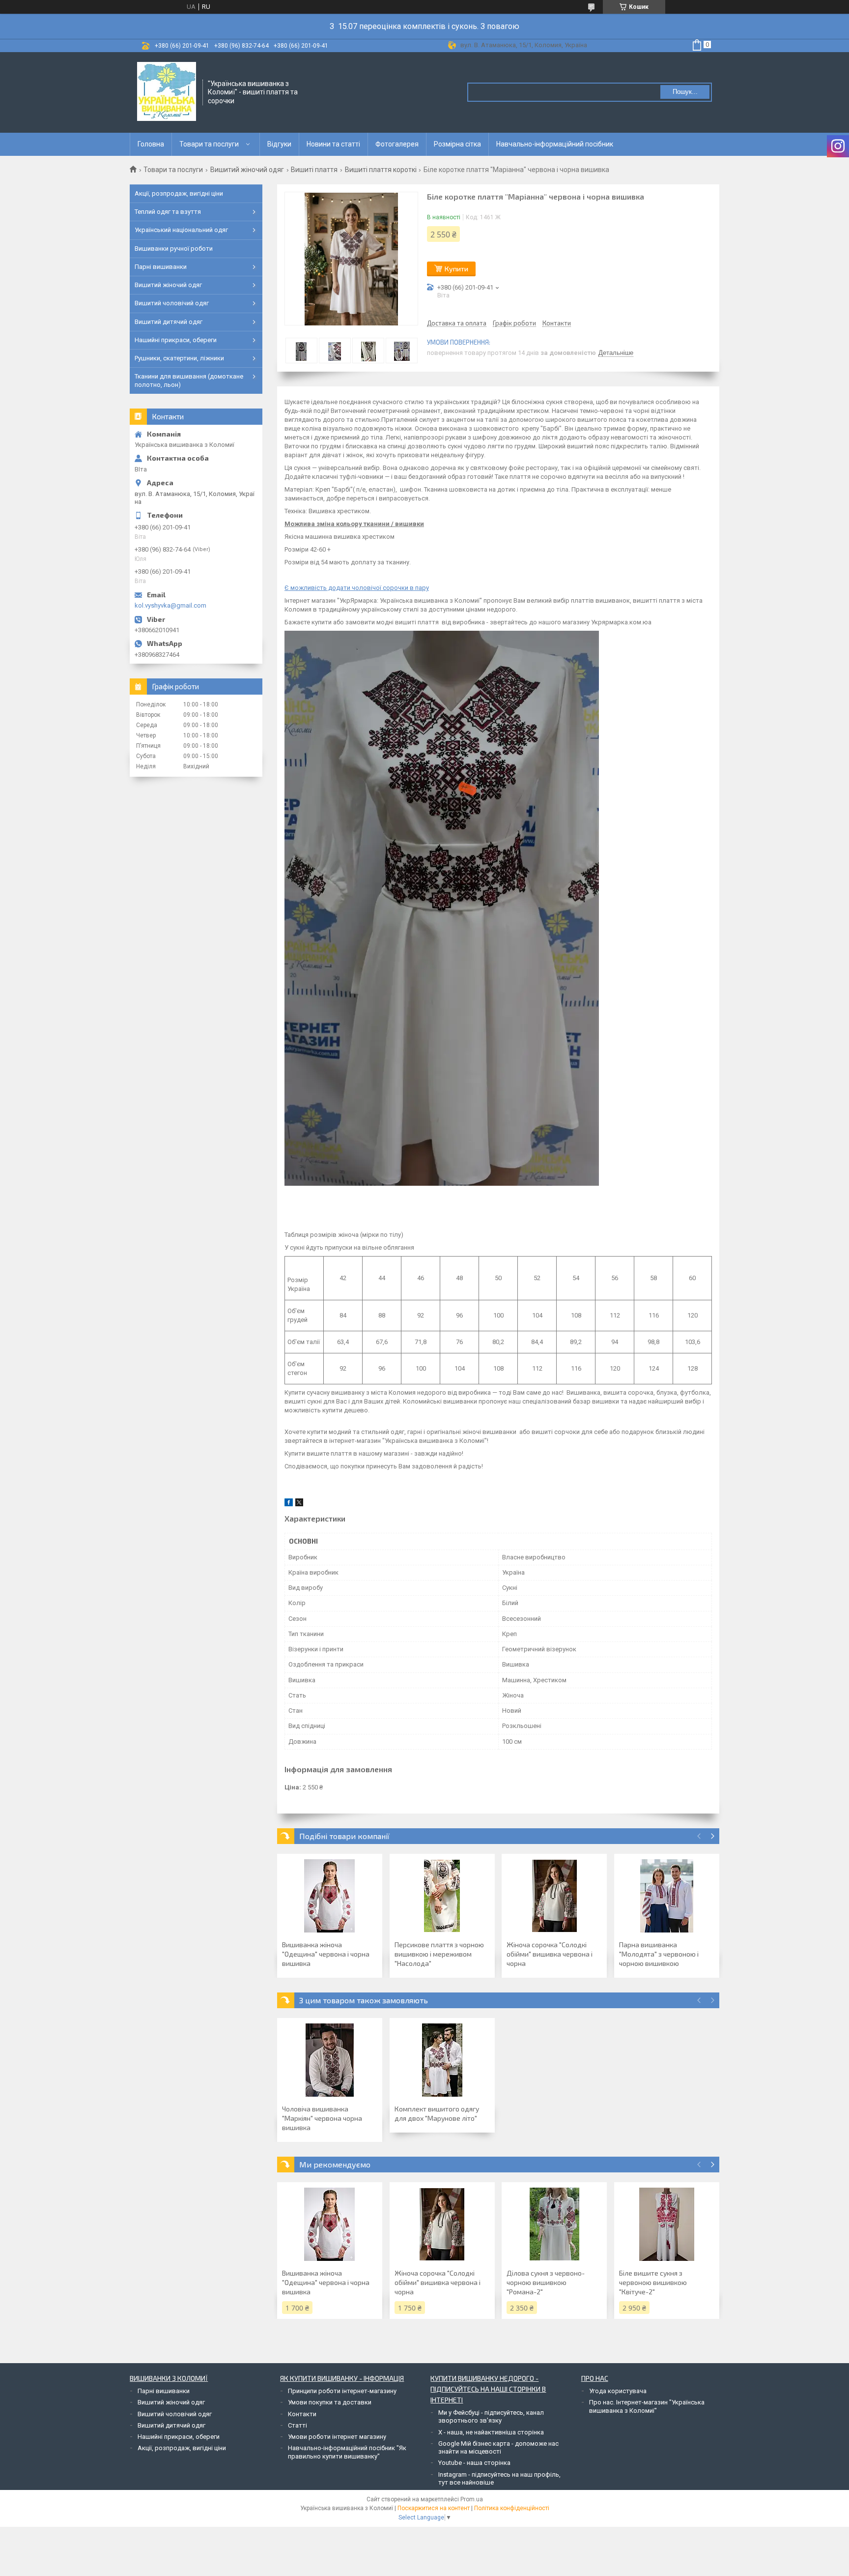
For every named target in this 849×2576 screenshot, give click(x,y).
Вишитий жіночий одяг (247, 170)
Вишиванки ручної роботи (174, 249)
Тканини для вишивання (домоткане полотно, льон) (189, 380)
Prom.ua (472, 2499)
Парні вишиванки (161, 267)
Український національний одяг (181, 230)
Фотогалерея (397, 144)
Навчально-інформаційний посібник (555, 144)
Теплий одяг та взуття (168, 212)
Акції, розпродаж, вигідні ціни (179, 193)
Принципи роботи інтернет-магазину (342, 2391)
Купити (456, 269)
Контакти (302, 2414)
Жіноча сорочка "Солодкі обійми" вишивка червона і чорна (550, 1954)
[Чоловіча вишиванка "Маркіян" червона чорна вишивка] (330, 2060)
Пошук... (685, 92)
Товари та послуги (209, 144)
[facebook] (289, 1504)
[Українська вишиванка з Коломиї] (167, 91)
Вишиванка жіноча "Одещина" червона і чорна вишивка (326, 1954)
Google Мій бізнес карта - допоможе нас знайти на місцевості (498, 2447)
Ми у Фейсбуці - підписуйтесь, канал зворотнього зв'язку (491, 2416)
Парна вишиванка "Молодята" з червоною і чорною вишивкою (659, 1954)
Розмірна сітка (457, 144)
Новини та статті (333, 144)
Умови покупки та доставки (330, 2402)
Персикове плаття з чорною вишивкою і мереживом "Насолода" (439, 1954)
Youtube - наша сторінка (474, 2463)
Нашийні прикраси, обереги (176, 340)
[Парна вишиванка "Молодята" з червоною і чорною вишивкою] (667, 1896)
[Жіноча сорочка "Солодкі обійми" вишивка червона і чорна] (554, 1896)
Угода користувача (618, 2391)
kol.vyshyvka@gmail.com (170, 605)
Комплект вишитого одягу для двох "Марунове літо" (437, 2113)
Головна (151, 144)
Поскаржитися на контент (434, 2508)
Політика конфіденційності (512, 2508)
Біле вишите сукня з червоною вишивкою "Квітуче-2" (653, 2282)
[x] (299, 1504)
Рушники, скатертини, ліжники (179, 358)
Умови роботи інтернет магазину (337, 2437)
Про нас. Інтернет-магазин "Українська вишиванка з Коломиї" (647, 2406)
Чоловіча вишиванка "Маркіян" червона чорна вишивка (322, 2118)
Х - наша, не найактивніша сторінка (491, 2432)
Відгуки (279, 144)
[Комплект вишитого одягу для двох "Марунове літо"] (442, 2060)
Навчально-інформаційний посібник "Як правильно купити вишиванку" (347, 2452)
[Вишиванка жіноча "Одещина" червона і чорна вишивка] (330, 1896)
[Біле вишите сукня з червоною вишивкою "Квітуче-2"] (667, 2224)
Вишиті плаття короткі (381, 170)
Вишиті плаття (314, 170)
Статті (297, 2425)
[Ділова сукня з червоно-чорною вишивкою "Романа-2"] (554, 2224)
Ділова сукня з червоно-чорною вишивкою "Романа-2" (546, 2282)
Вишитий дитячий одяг (169, 322)
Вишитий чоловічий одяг (172, 303)
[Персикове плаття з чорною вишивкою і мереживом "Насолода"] (442, 1896)
